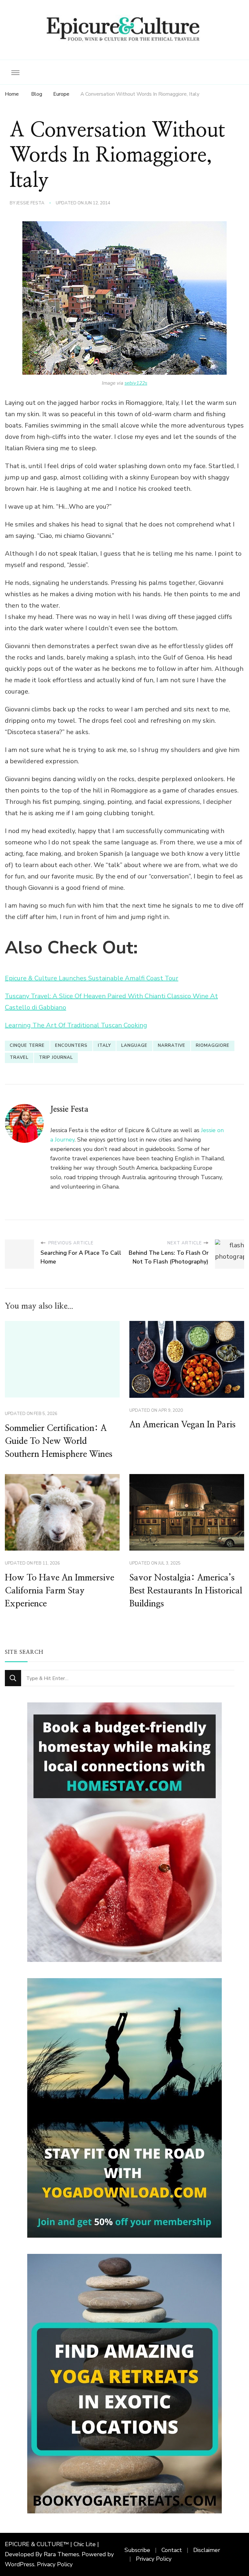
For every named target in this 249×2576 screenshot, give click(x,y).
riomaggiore (213, 1046)
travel (19, 1058)
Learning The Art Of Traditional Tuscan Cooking (76, 1025)
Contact (172, 2550)
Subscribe (137, 2550)
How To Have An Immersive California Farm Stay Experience (59, 1591)
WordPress (20, 2564)
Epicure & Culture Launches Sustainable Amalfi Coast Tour (92, 978)
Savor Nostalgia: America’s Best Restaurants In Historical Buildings (186, 1591)
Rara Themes (61, 2554)
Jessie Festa (30, 203)
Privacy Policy (55, 2564)
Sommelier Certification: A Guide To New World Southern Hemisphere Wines (59, 1441)
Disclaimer (207, 2550)
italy (104, 1046)
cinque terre (27, 1046)
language (134, 1046)
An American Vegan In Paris (183, 1425)
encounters (71, 1046)
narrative (172, 1046)
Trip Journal (56, 1058)
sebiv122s (136, 383)
